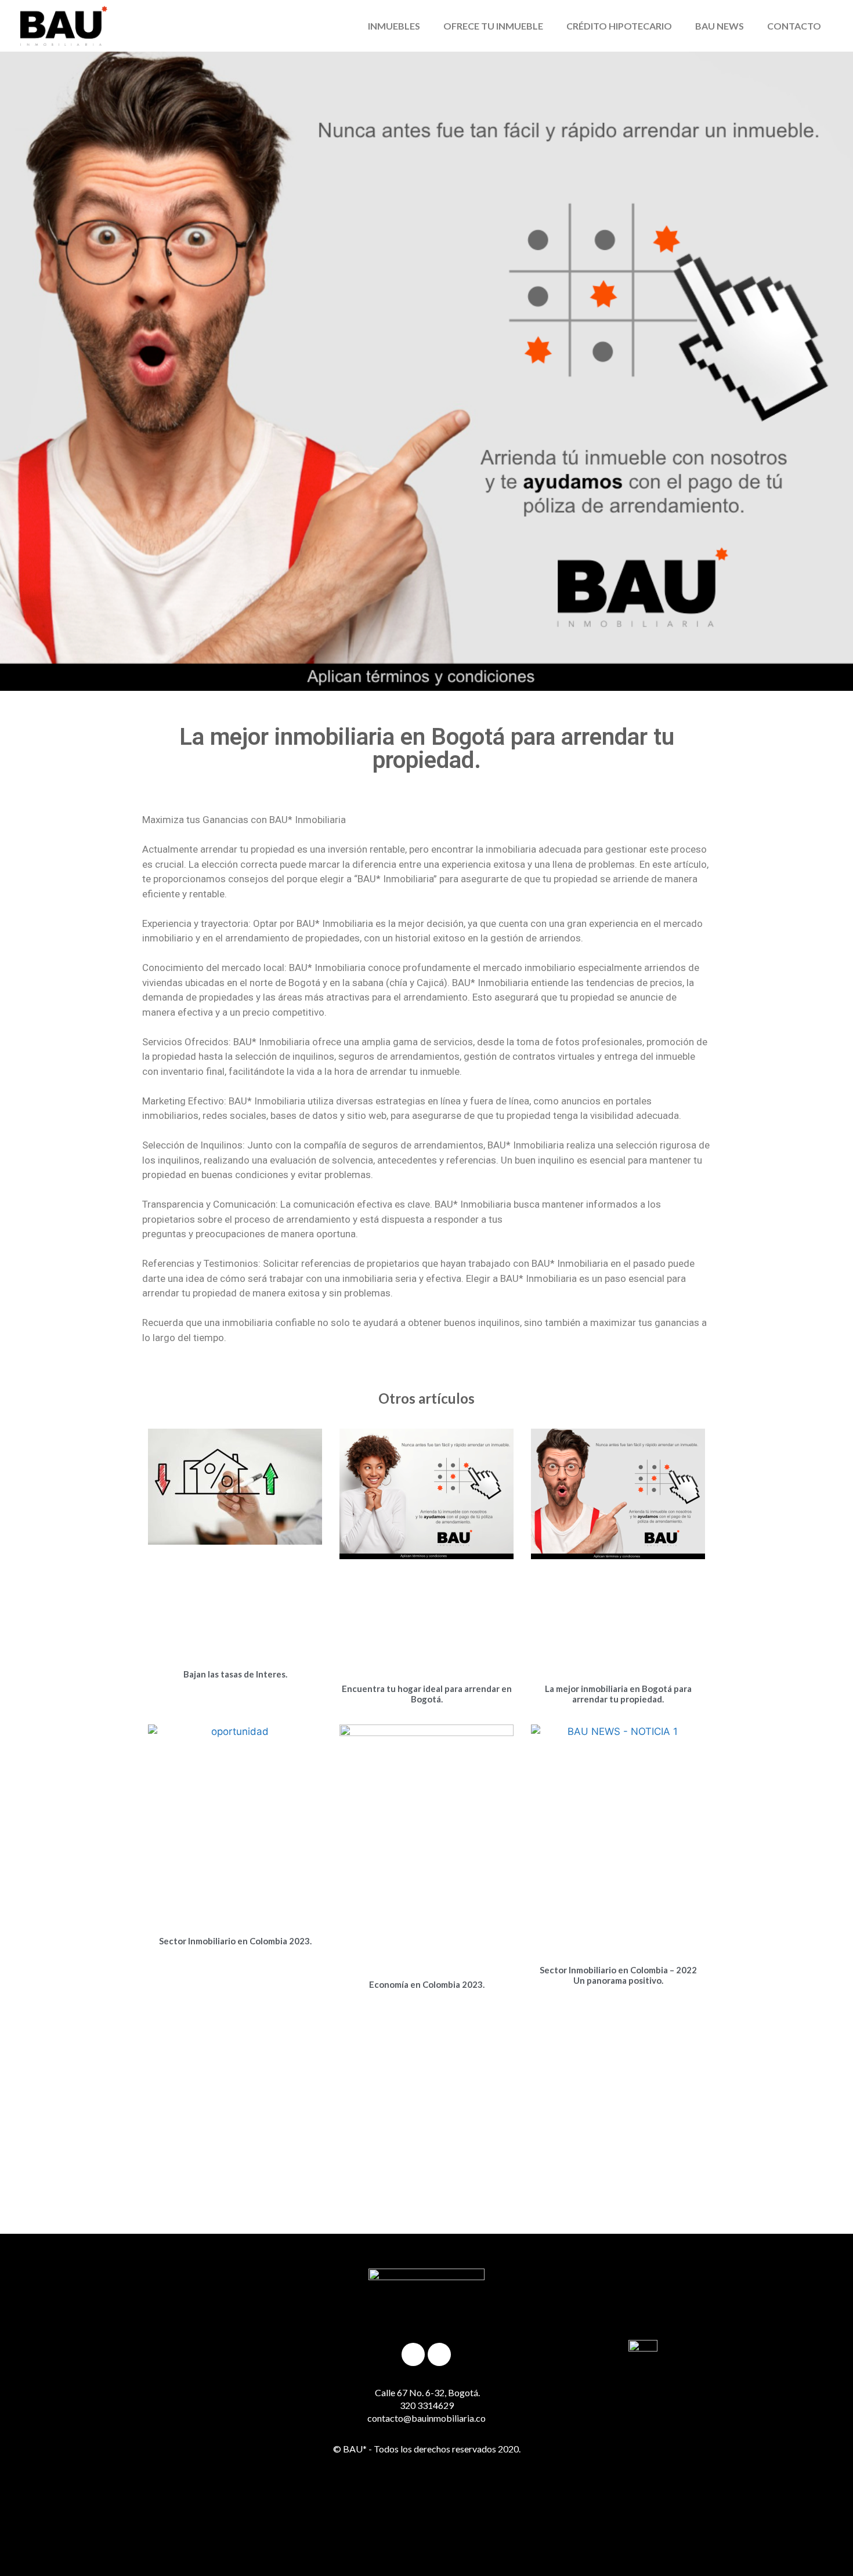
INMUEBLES (394, 26)
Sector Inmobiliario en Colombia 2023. (235, 1941)
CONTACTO (794, 26)
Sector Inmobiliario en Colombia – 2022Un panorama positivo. (618, 1975)
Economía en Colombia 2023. (427, 1984)
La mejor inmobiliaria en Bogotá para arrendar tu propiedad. (618, 1694)
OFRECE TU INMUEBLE (493, 26)
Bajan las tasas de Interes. (235, 1674)
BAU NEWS (720, 26)
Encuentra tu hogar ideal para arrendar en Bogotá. (427, 1694)
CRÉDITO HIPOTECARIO (619, 26)
